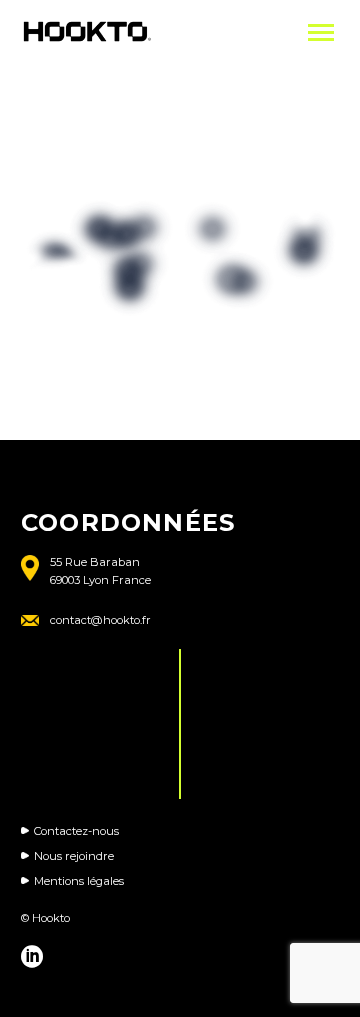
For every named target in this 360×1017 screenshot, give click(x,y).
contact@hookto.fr (100, 620)
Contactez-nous (76, 831)
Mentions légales (79, 881)
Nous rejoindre (74, 856)
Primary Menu (321, 33)
